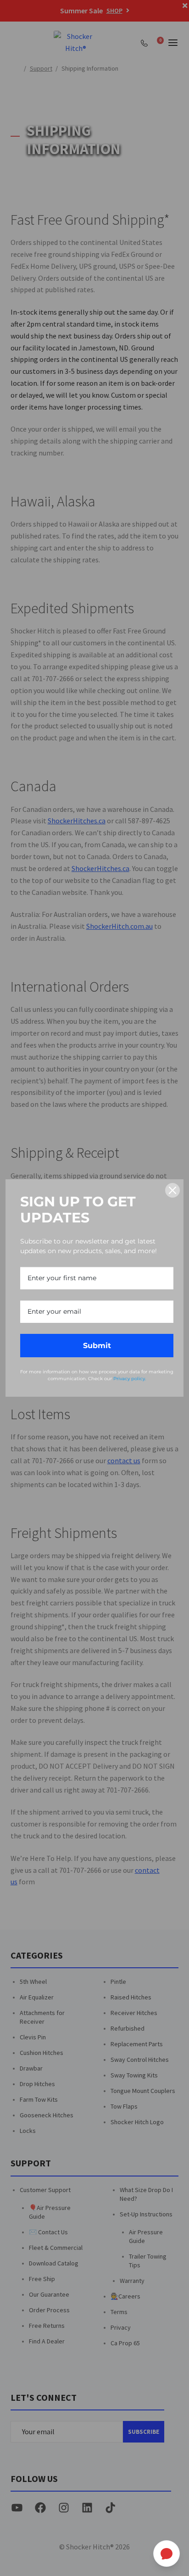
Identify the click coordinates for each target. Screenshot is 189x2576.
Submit (97, 1346)
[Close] (172, 1190)
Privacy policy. (130, 1379)
